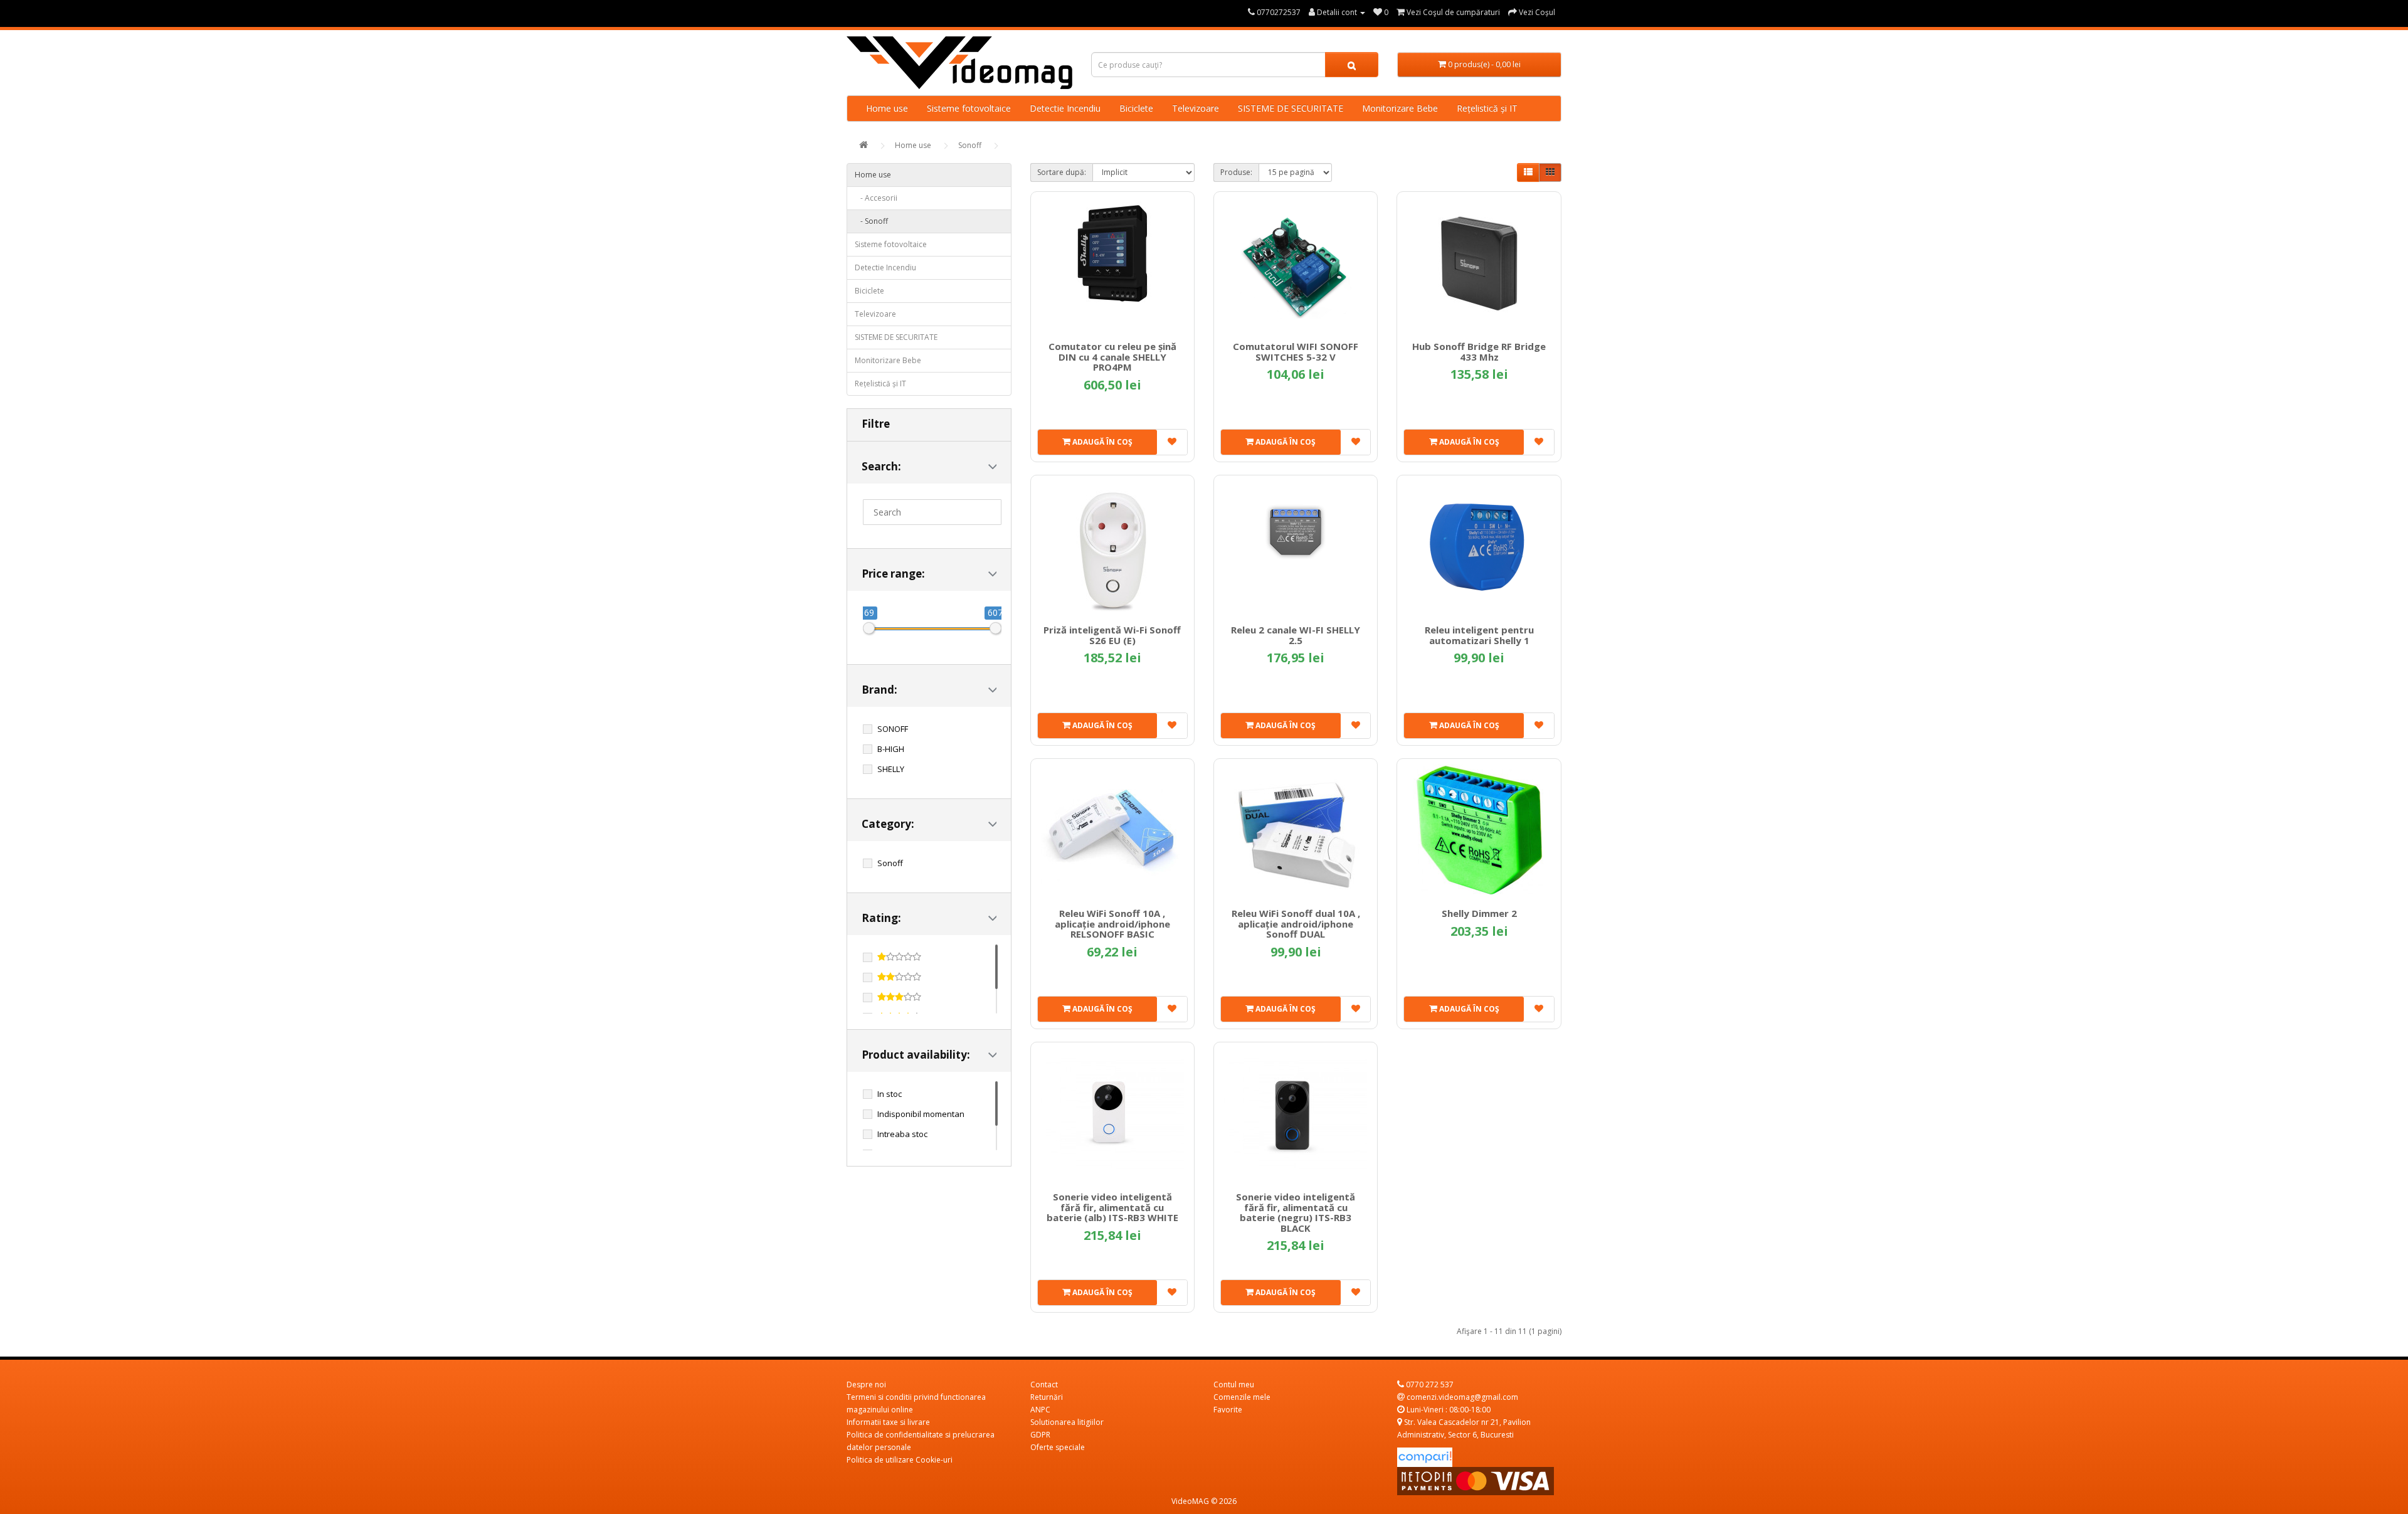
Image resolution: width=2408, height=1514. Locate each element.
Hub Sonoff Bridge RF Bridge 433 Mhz (1479, 352)
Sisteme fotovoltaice (969, 108)
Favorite (1228, 1410)
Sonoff (970, 145)
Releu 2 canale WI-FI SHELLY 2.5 (1296, 635)
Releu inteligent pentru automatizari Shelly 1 (1479, 635)
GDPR (1040, 1435)
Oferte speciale (1058, 1447)
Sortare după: (1062, 172)
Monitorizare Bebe (1400, 108)
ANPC (1040, 1410)
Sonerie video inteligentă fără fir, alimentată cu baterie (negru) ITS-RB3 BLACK (1296, 1212)
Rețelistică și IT (1487, 108)
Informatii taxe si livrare (888, 1422)
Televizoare (1196, 108)
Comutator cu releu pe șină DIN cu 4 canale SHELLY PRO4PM (1112, 357)
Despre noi (866, 1384)
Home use (887, 108)
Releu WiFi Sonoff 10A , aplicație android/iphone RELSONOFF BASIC (1112, 924)
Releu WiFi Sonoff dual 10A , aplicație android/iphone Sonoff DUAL (1296, 924)
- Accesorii (876, 198)
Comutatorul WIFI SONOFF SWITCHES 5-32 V (1296, 352)
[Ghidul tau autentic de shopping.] (1425, 1457)
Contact (1044, 1384)
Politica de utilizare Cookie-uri (900, 1460)
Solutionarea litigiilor (1067, 1422)
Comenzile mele (1242, 1397)
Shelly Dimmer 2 (1479, 913)
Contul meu (1234, 1384)
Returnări (1047, 1397)
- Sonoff (871, 221)
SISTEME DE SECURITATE (1291, 108)
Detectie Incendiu (1065, 108)
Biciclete (1136, 108)
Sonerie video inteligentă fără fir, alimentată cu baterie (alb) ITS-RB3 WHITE (1112, 1207)
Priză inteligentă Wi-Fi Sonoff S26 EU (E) (1112, 635)
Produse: (1236, 172)
